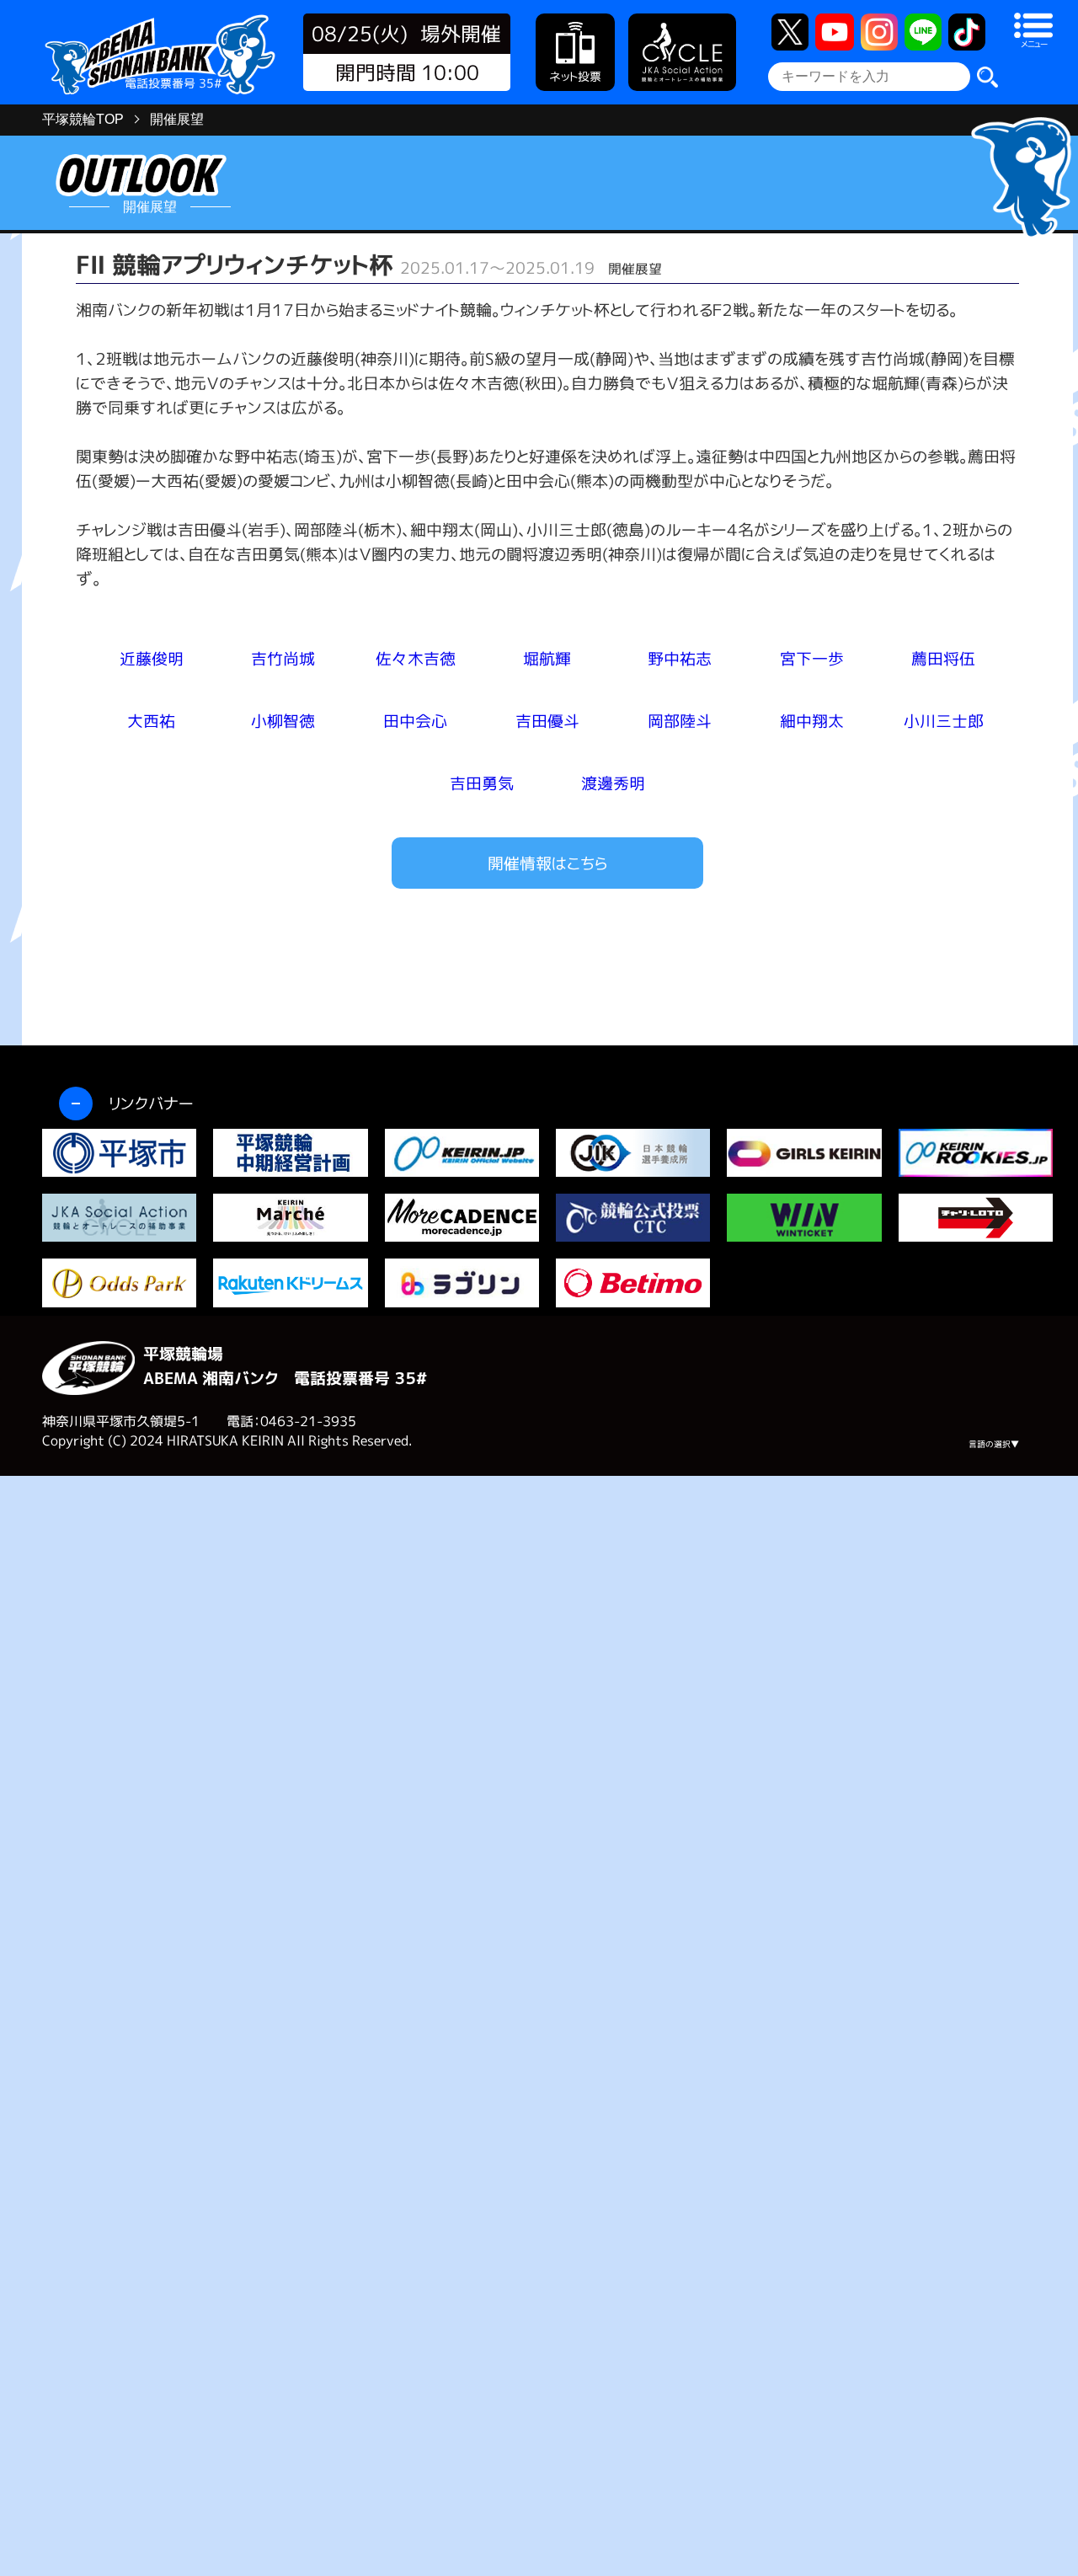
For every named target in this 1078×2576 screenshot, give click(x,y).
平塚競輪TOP (83, 119)
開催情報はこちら (547, 863)
